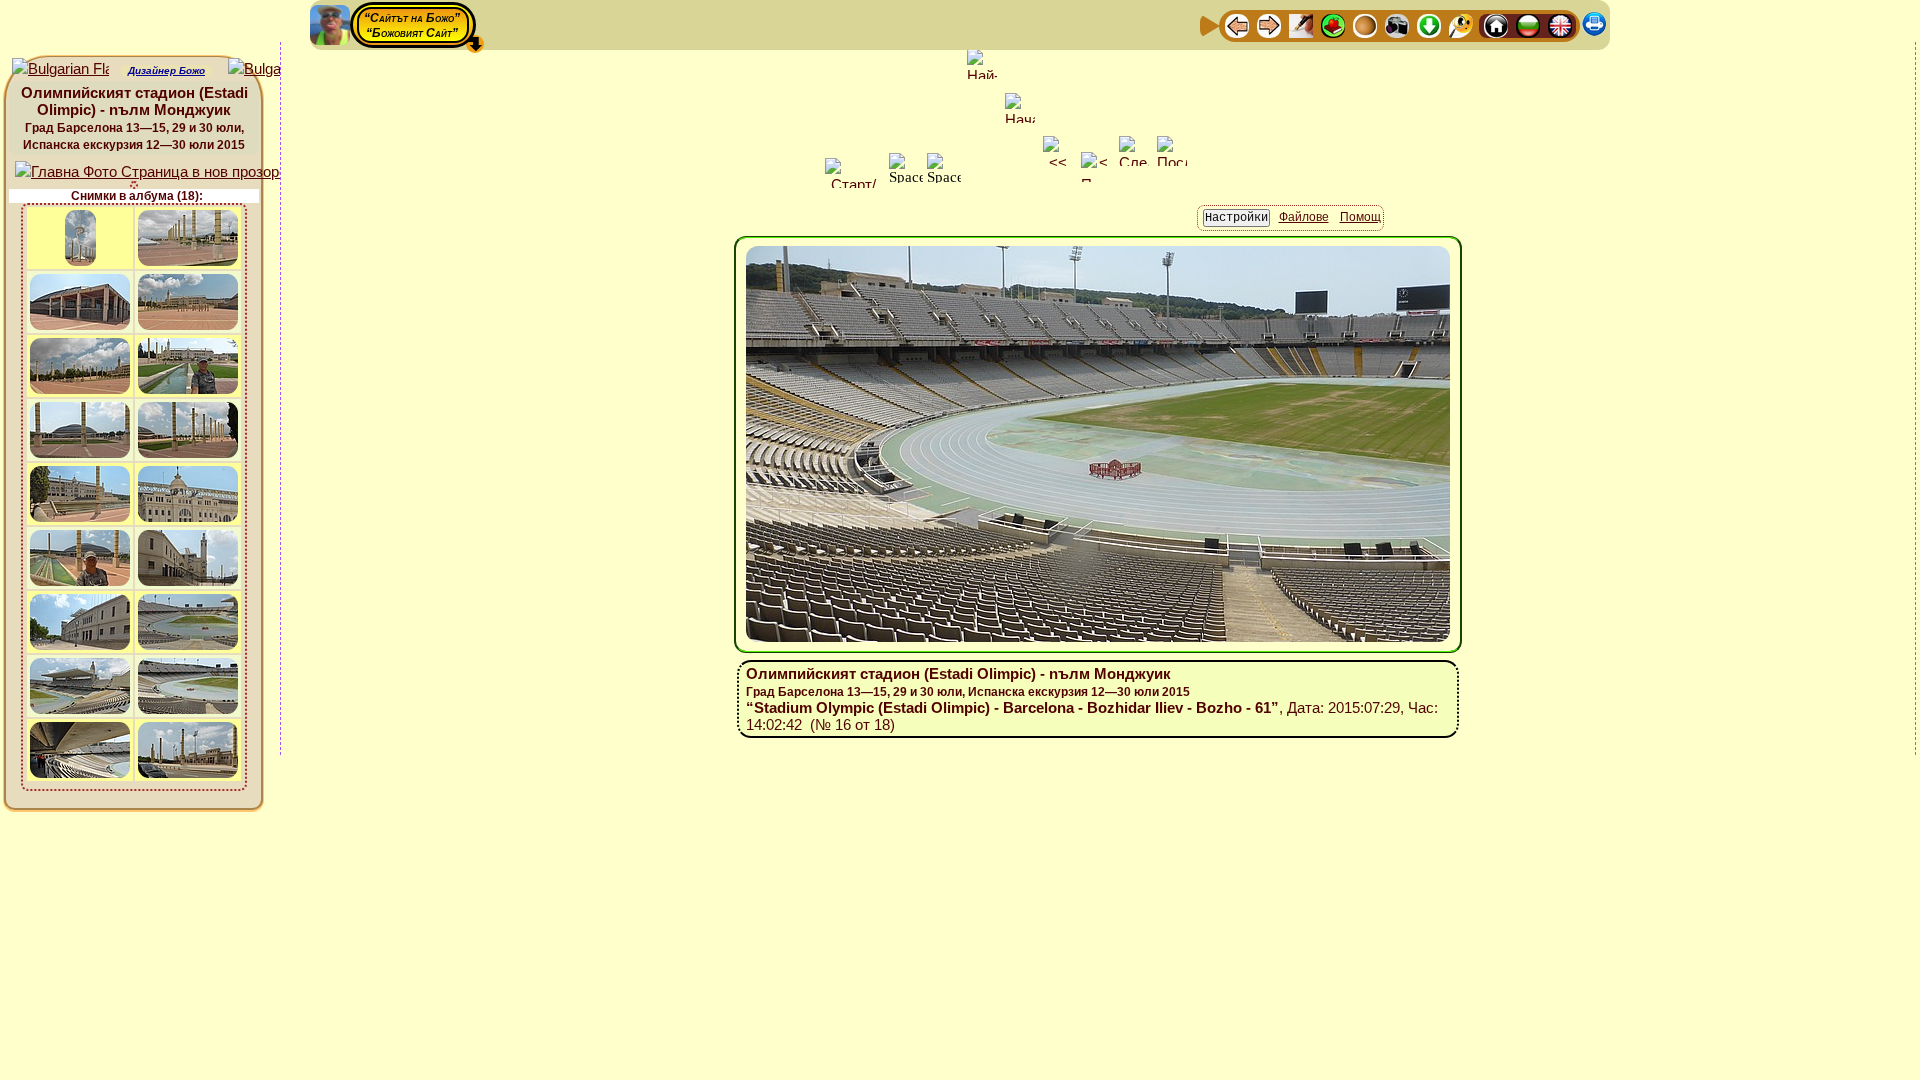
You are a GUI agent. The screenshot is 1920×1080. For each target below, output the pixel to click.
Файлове (1304, 217)
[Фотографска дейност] (1397, 24)
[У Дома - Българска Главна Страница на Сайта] (1528, 24)
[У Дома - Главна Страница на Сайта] (1496, 24)
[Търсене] (1461, 24)
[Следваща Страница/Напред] (1269, 24)
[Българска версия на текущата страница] (276, 69)
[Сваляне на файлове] (1429, 24)
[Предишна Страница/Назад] (1237, 24)
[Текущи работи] (1365, 24)
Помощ (1360, 217)
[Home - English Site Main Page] (1560, 24)
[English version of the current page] (60, 69)
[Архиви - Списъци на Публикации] (1301, 24)
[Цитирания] (1333, 24)
